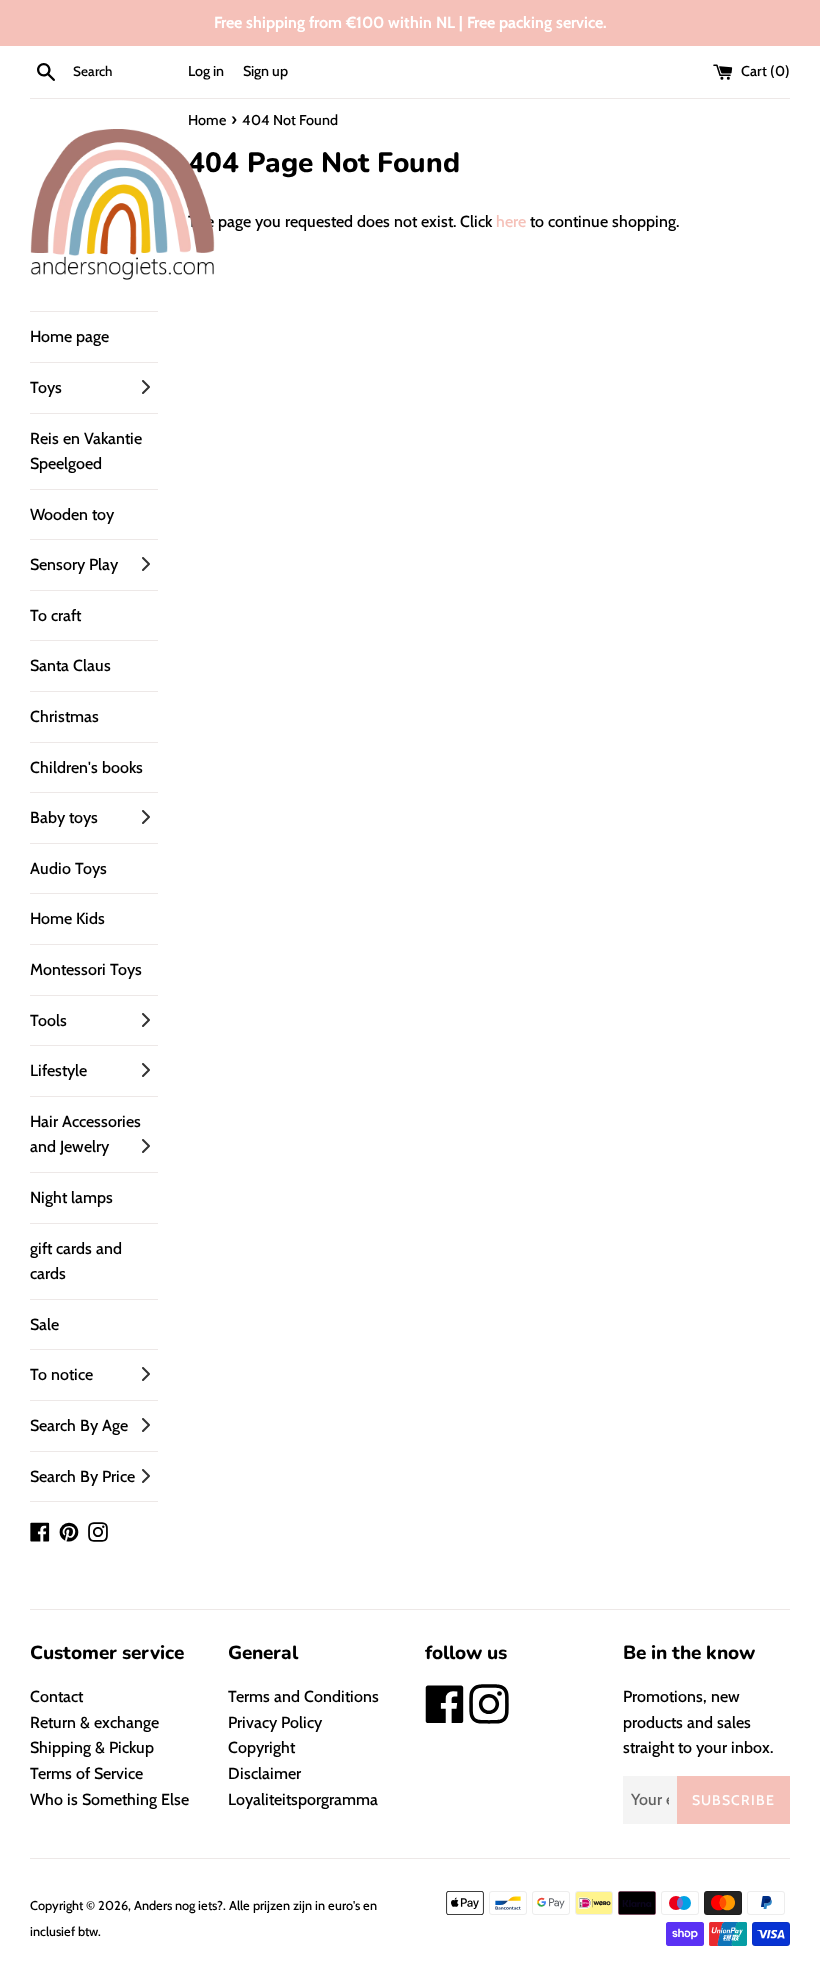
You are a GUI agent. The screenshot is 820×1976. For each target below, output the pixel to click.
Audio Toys (68, 868)
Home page (69, 336)
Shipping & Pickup (92, 1747)
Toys (46, 387)
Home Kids (67, 918)
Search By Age (79, 1425)
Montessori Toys (86, 969)
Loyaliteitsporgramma (303, 1799)
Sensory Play (74, 564)
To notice (61, 1374)
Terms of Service (86, 1773)
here (511, 221)
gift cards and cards (76, 1261)
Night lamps (71, 1197)
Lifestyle (58, 1070)
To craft (55, 615)
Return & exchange (94, 1722)
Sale (44, 1324)
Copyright (261, 1747)
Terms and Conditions (303, 1696)
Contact (56, 1696)
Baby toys (64, 817)
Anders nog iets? (178, 1905)
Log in (206, 71)
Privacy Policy (275, 1722)
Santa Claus (70, 665)
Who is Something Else (109, 1799)
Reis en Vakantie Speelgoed (86, 451)
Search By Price (82, 1476)
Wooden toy (72, 514)
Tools (48, 1020)
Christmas (64, 716)
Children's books (86, 767)
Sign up (265, 71)
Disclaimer (264, 1773)
